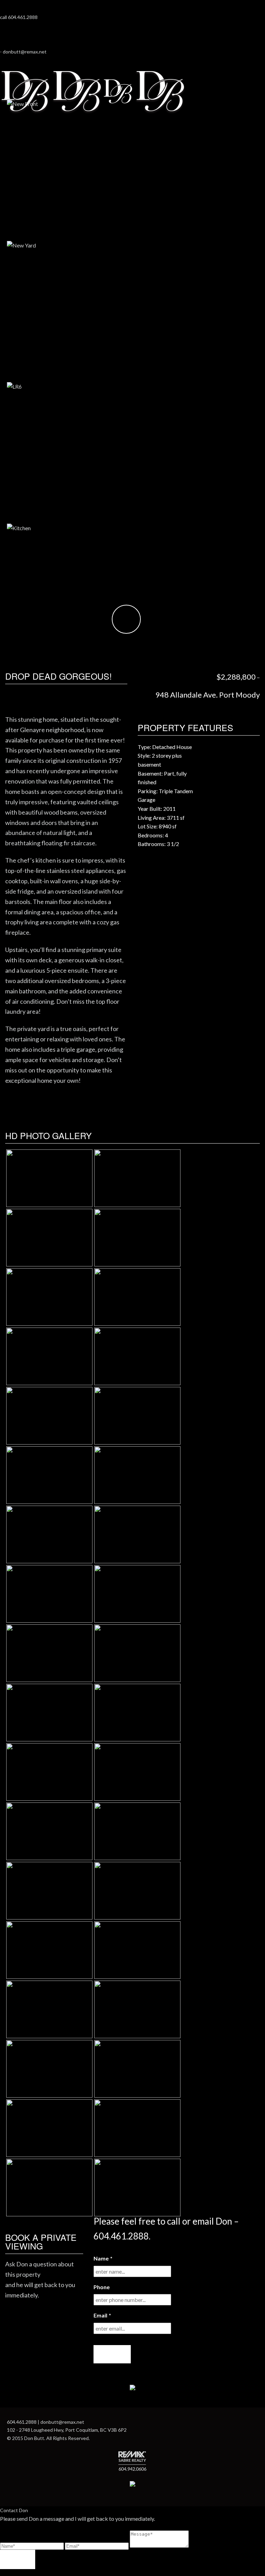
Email (102, 2315)
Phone (102, 2287)
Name (103, 2258)
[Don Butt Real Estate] (93, 94)
